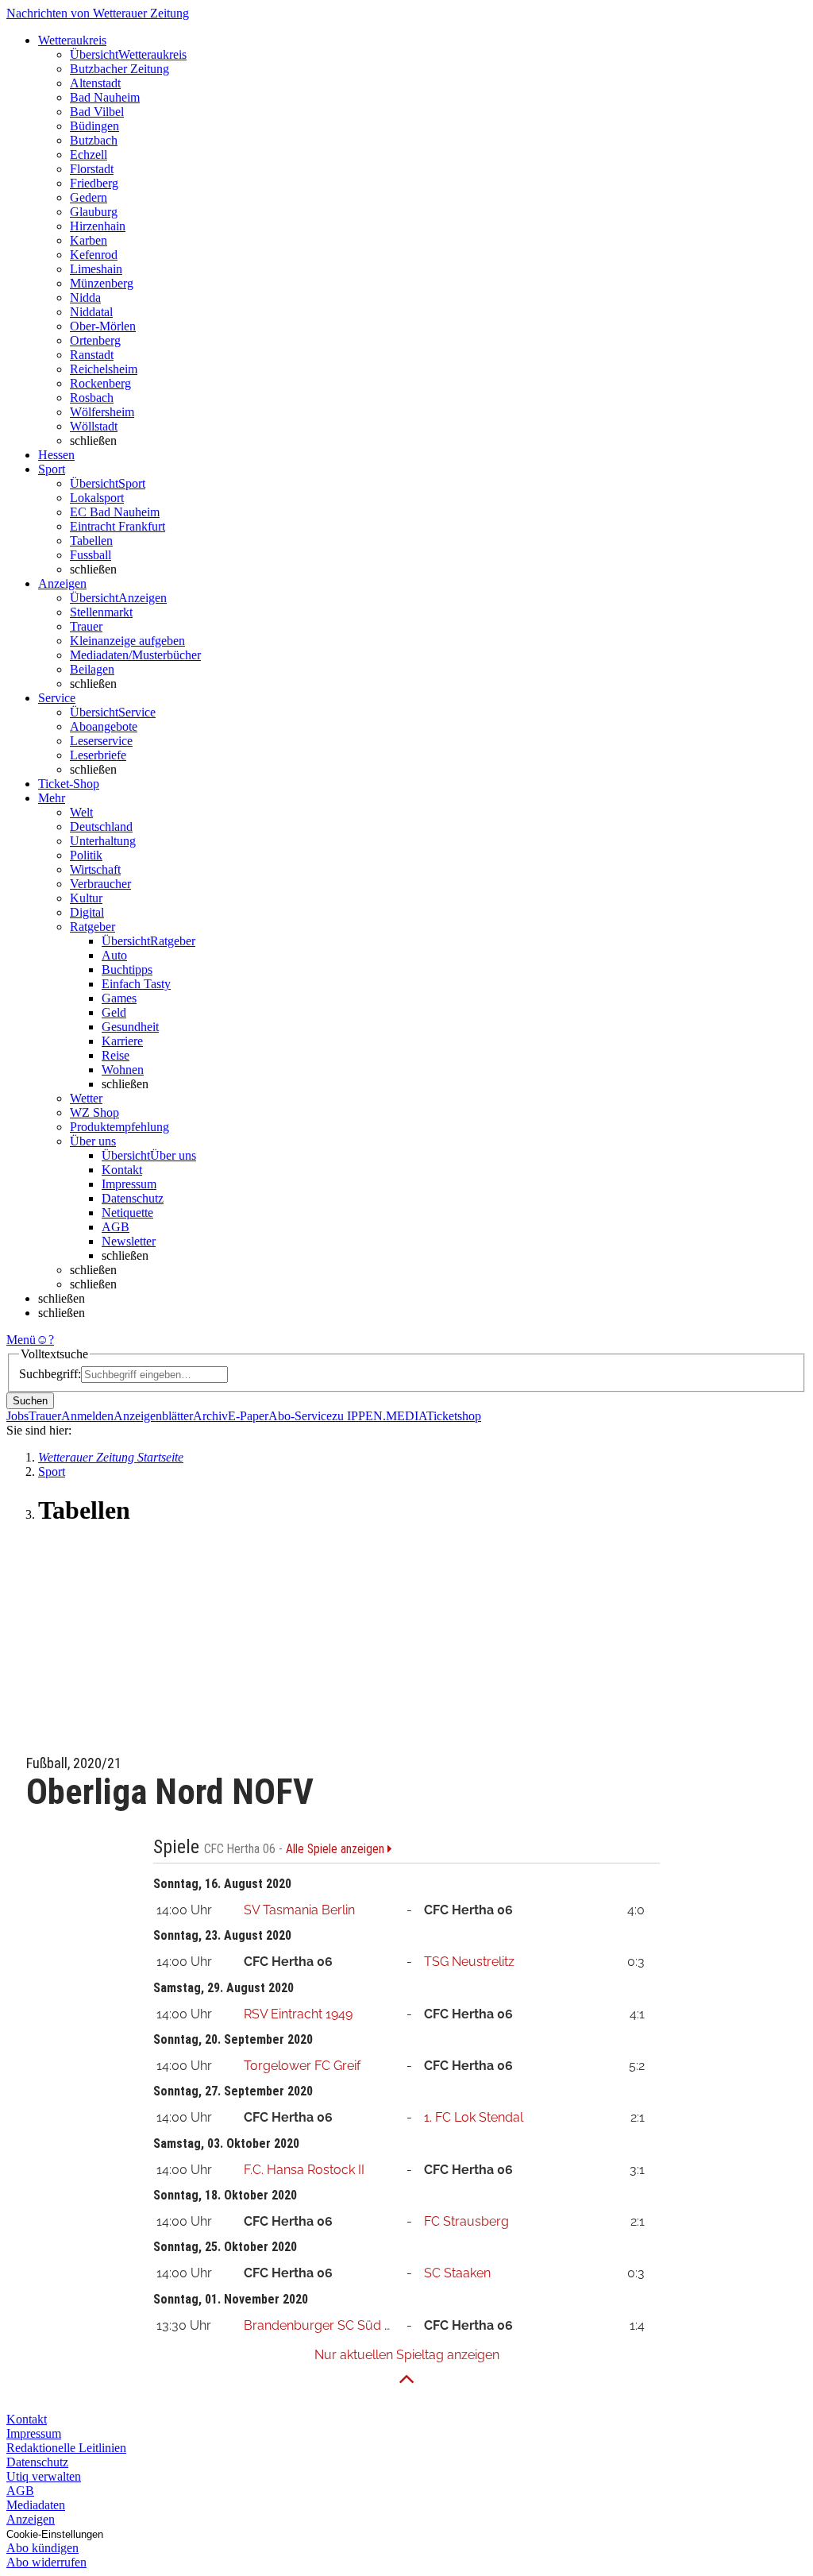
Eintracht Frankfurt (118, 526)
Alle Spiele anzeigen (337, 1849)
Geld (114, 1012)
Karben (89, 240)
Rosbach (92, 398)
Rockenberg (100, 383)
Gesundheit (130, 1027)
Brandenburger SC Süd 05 (322, 2325)
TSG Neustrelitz (469, 1962)
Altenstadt (95, 83)
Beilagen (92, 669)
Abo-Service (300, 1416)
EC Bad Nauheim (115, 512)
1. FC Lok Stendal (474, 2117)
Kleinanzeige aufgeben (127, 641)
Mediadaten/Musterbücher (135, 655)
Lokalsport (97, 498)
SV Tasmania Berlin (299, 1910)
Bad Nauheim (105, 97)
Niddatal (91, 312)
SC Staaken (457, 2273)
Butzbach (94, 140)
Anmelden (87, 1416)
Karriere (122, 1041)
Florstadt (92, 169)
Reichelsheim (104, 369)
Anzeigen (31, 2519)
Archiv (210, 1416)
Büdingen (94, 126)
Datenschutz (133, 1198)
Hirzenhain (98, 226)
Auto (114, 955)
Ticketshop (454, 1416)
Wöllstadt (94, 426)
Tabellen (91, 541)
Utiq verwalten (44, 2476)
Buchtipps (127, 969)
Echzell (89, 154)
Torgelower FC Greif (302, 2066)
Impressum (129, 1184)
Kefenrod (94, 255)
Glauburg (94, 212)
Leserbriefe (98, 755)
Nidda (85, 297)
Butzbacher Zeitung (119, 69)
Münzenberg (102, 283)
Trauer (86, 626)
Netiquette (127, 1213)
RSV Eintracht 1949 (298, 2014)
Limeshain (96, 269)
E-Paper (248, 1416)
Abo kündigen (42, 2548)
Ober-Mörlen (103, 326)
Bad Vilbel (97, 112)
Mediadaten (36, 2505)
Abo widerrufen (46, 2562)
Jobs (17, 1416)
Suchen (30, 1401)
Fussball (91, 555)
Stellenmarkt (101, 612)
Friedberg (94, 183)
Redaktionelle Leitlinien (66, 2448)
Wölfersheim (102, 412)
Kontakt (122, 1170)
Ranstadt (92, 355)
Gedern (89, 197)
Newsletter (129, 1241)
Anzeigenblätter (153, 1416)
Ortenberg (95, 340)
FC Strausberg (466, 2221)
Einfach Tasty (136, 984)
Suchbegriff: (50, 1374)
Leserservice (101, 741)
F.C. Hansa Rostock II (304, 2170)
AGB (116, 1227)
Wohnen (123, 1070)
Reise (116, 1055)
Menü (21, 1340)
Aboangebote (104, 726)
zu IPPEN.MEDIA (379, 1416)
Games (119, 998)
